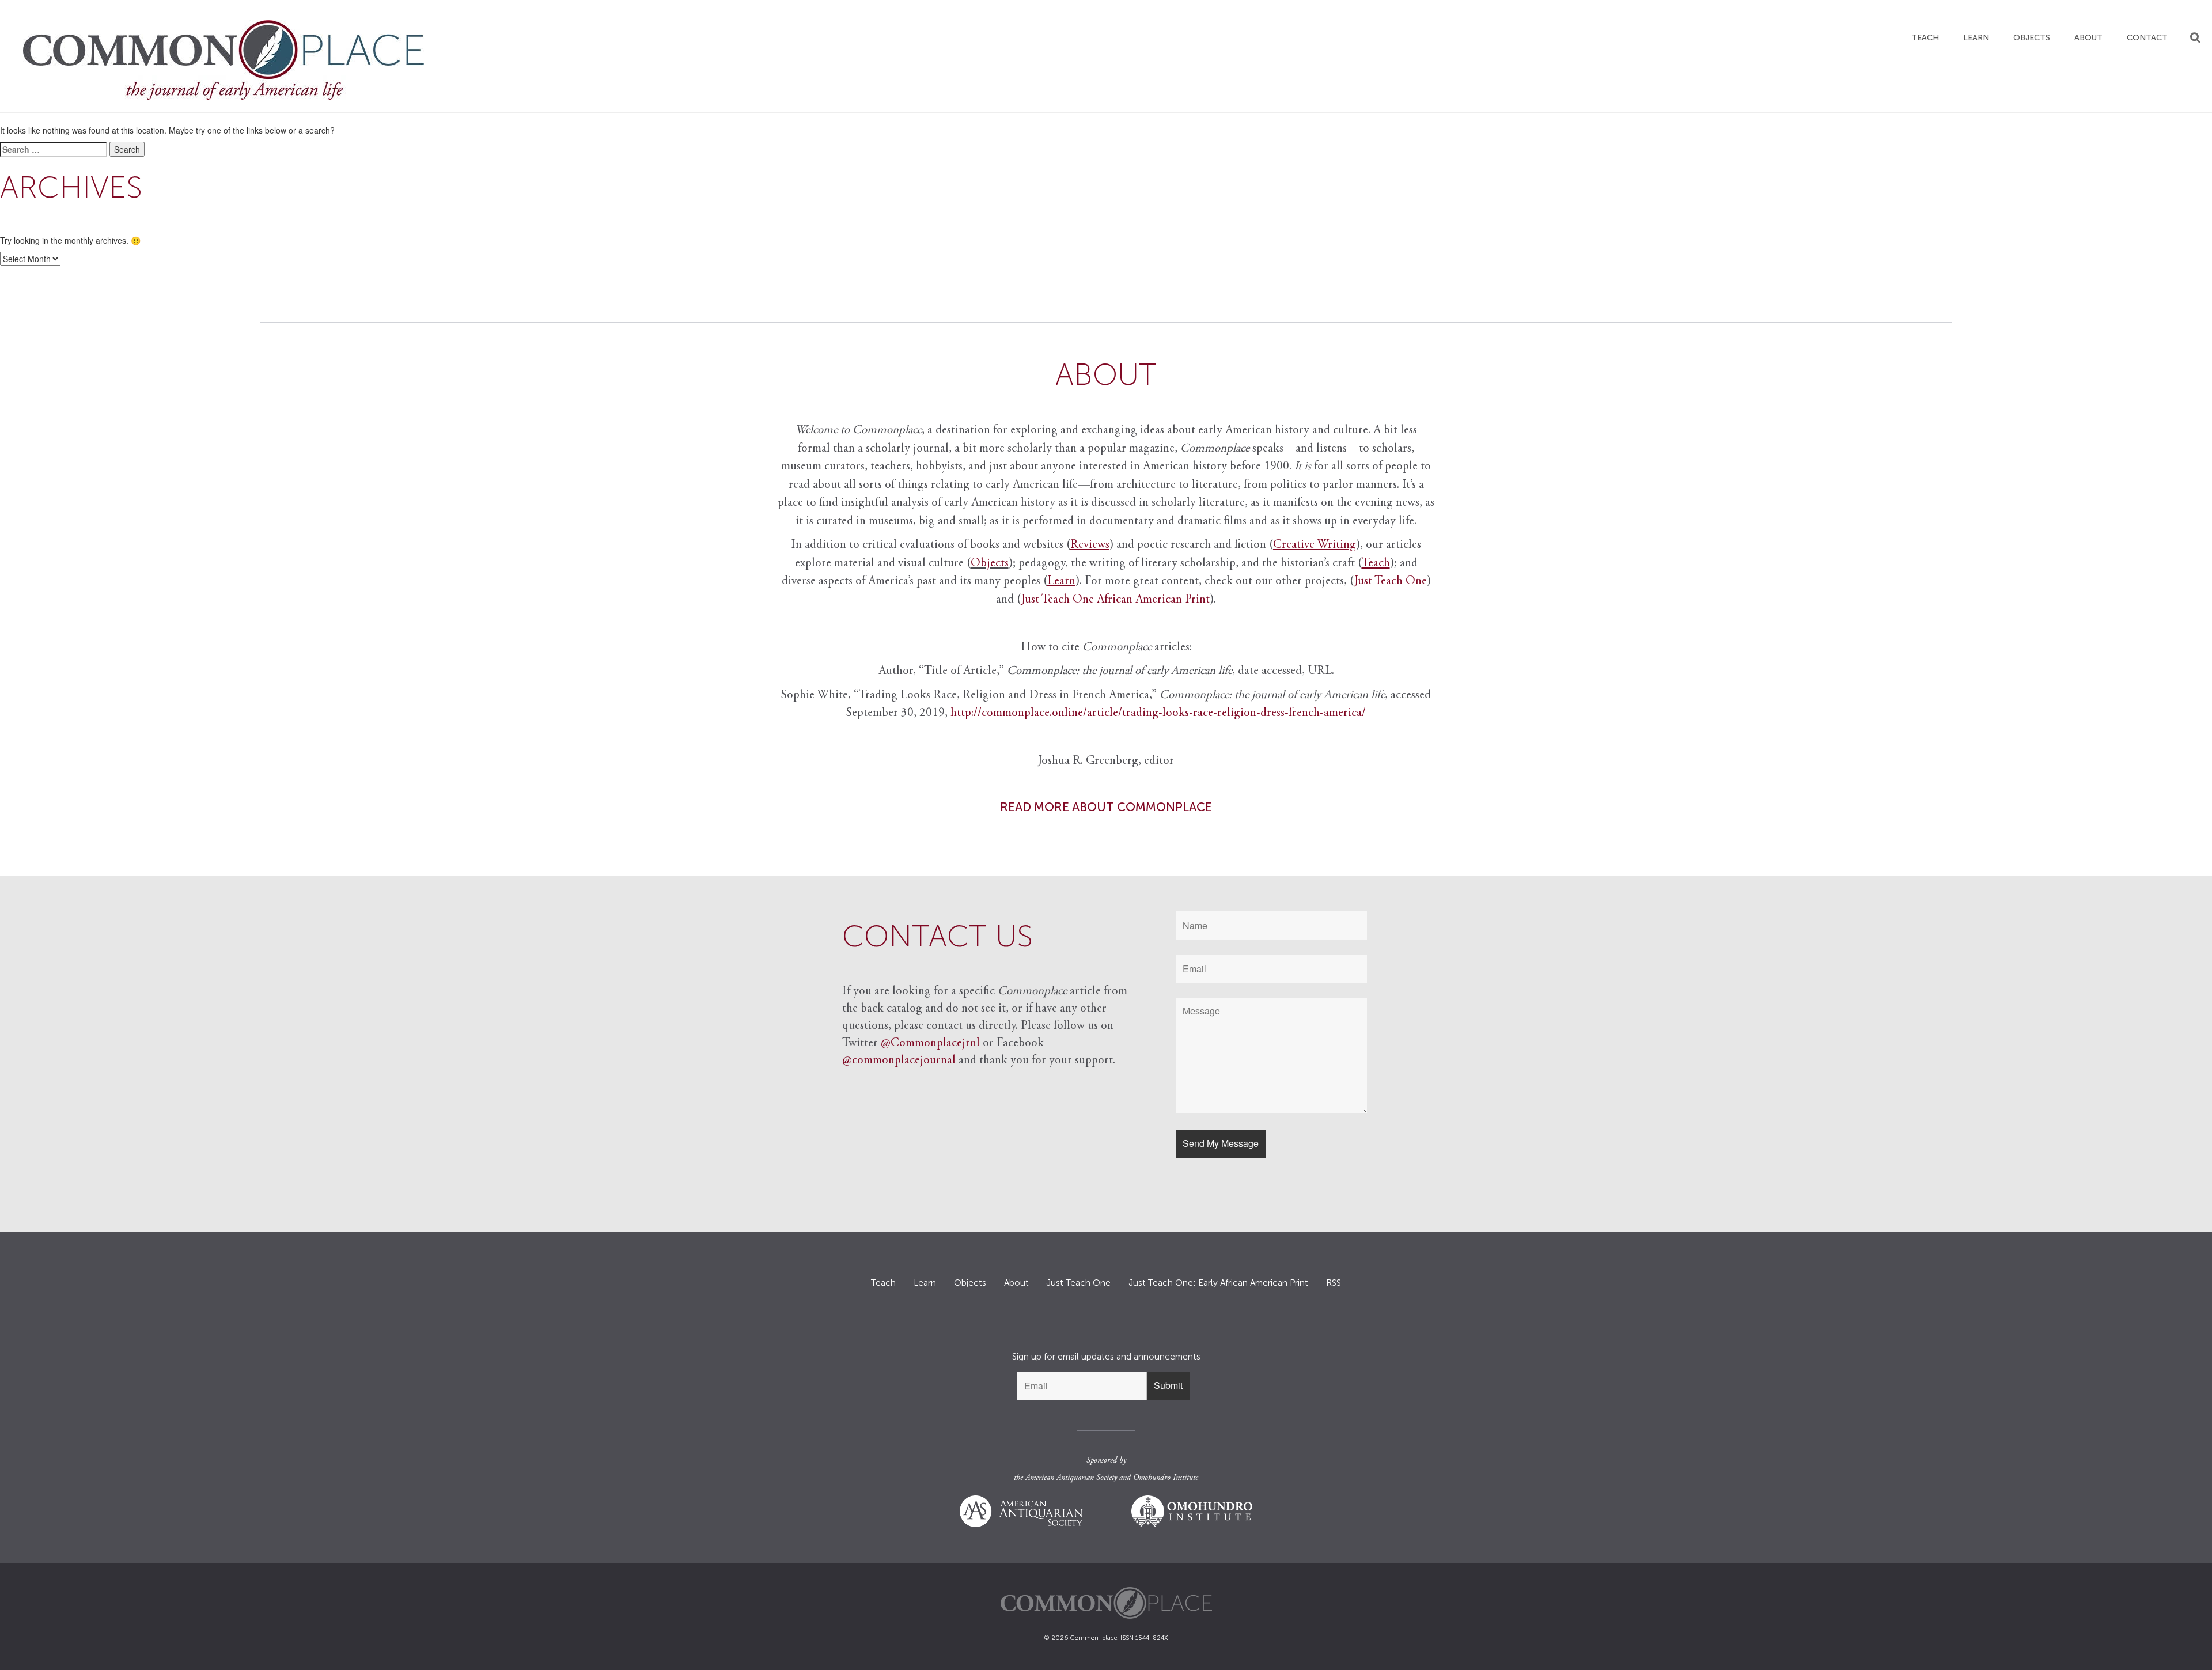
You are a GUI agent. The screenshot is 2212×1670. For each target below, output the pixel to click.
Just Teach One (1391, 582)
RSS (1334, 1283)
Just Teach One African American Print (1116, 600)
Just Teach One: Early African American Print (1218, 1283)
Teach (1925, 38)
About (2088, 38)
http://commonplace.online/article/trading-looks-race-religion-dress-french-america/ (1158, 713)
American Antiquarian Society (1071, 1478)
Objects (2032, 38)
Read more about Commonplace (1106, 807)
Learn (1976, 38)
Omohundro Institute (1166, 1478)
